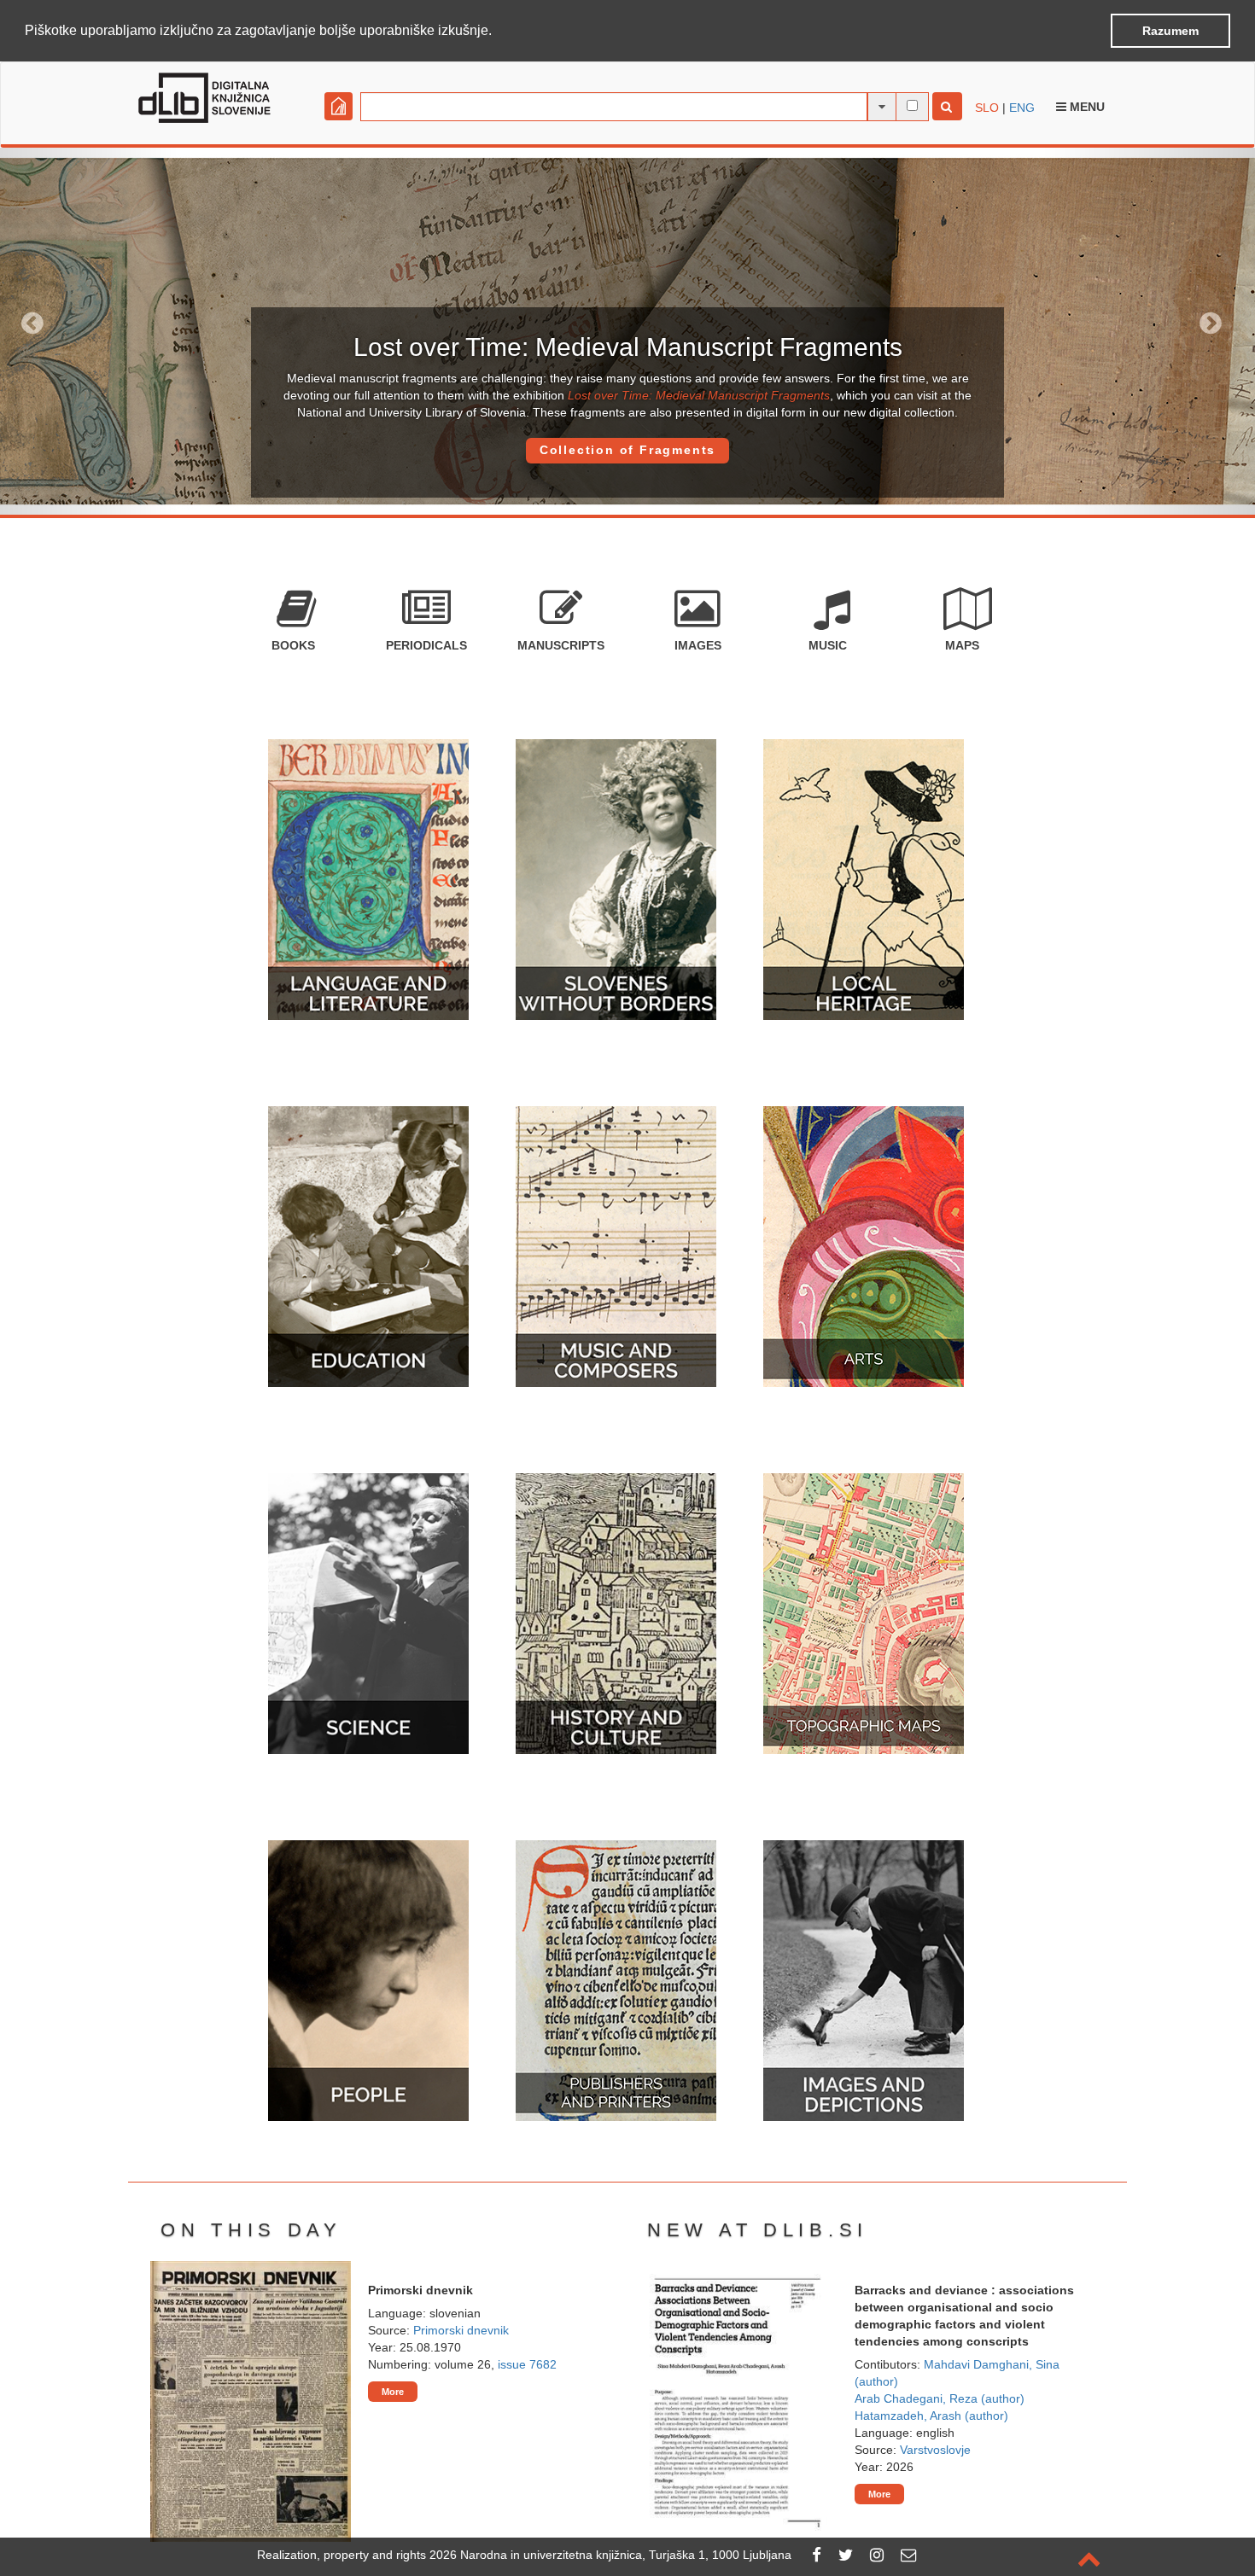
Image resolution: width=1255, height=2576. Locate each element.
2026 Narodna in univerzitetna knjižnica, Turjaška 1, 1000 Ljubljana (610, 2555)
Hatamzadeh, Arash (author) (931, 2416)
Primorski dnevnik (461, 2330)
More (393, 2392)
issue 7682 (527, 2364)
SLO (987, 108)
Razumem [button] (1170, 31)
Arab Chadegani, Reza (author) (940, 2398)
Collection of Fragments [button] (627, 450)
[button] (498, 32)
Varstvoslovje (935, 2450)
